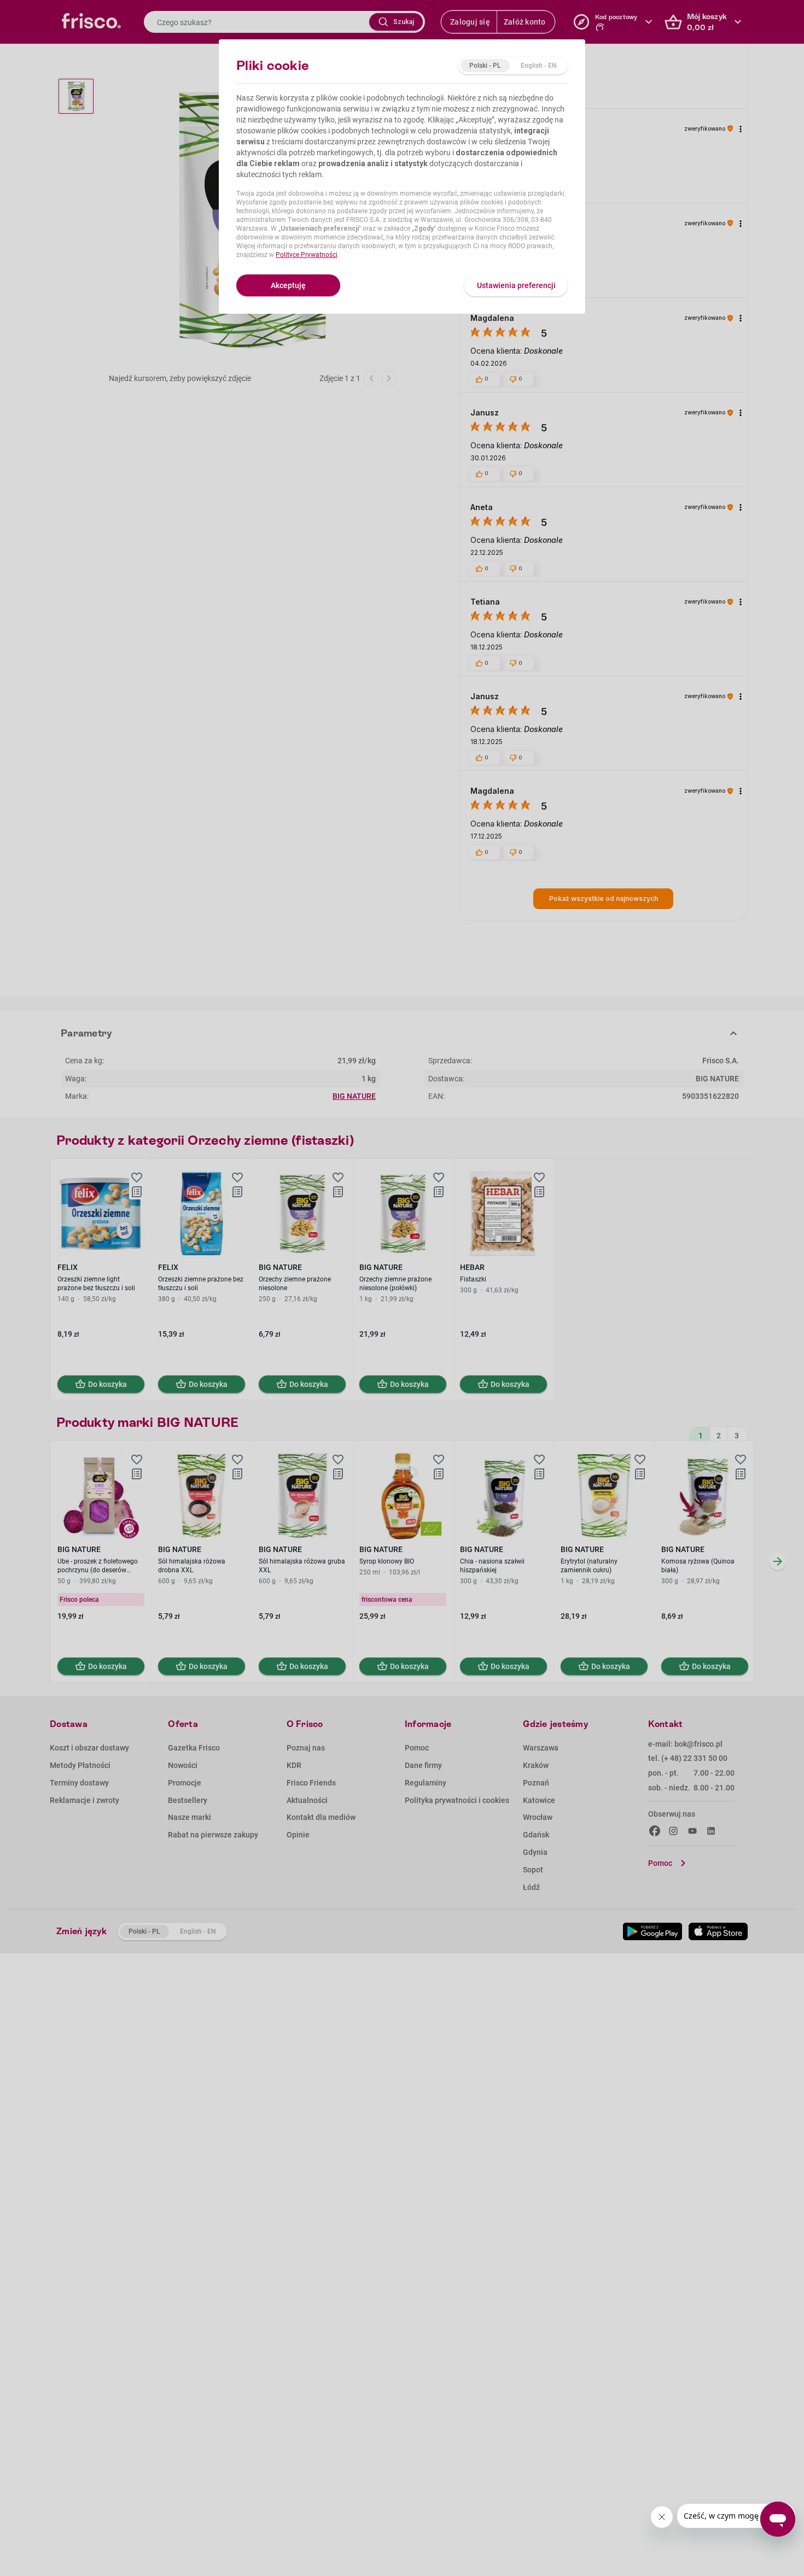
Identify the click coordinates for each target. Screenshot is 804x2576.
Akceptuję (288, 285)
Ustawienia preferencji (516, 285)
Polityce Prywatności (307, 255)
